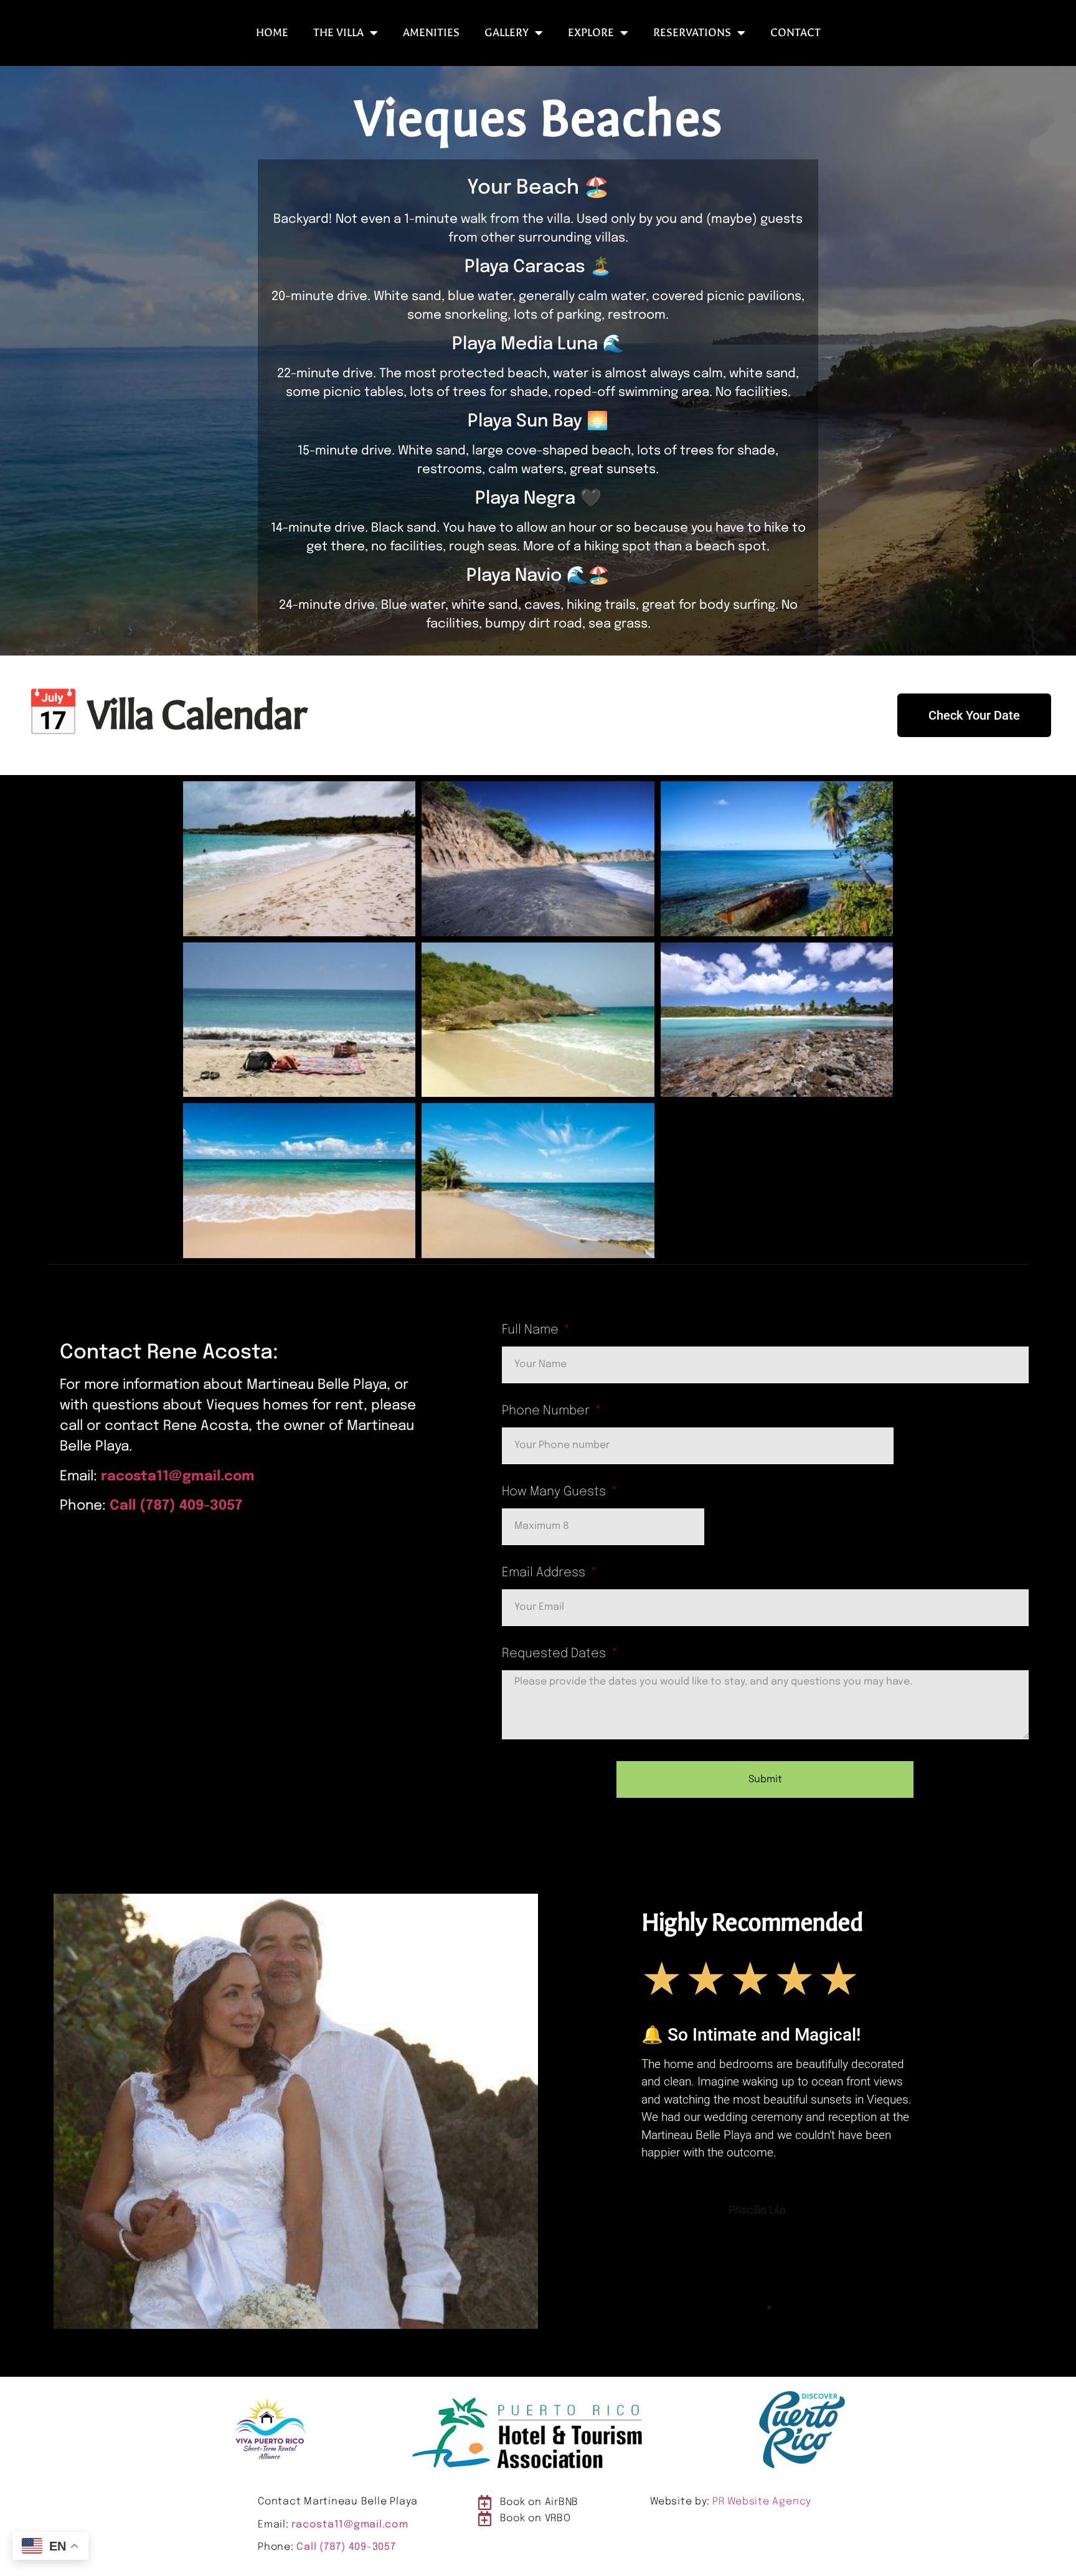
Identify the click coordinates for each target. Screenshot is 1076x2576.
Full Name (532, 1330)
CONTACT (795, 33)
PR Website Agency (762, 2502)
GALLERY (507, 33)
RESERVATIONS (692, 33)
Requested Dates (555, 1654)
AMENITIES (431, 33)
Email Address (545, 1573)
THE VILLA (338, 33)
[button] (758, 2308)
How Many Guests (555, 1492)
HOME (272, 33)
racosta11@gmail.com (178, 1477)
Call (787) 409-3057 (176, 1506)
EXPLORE (591, 33)
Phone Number (547, 1411)
